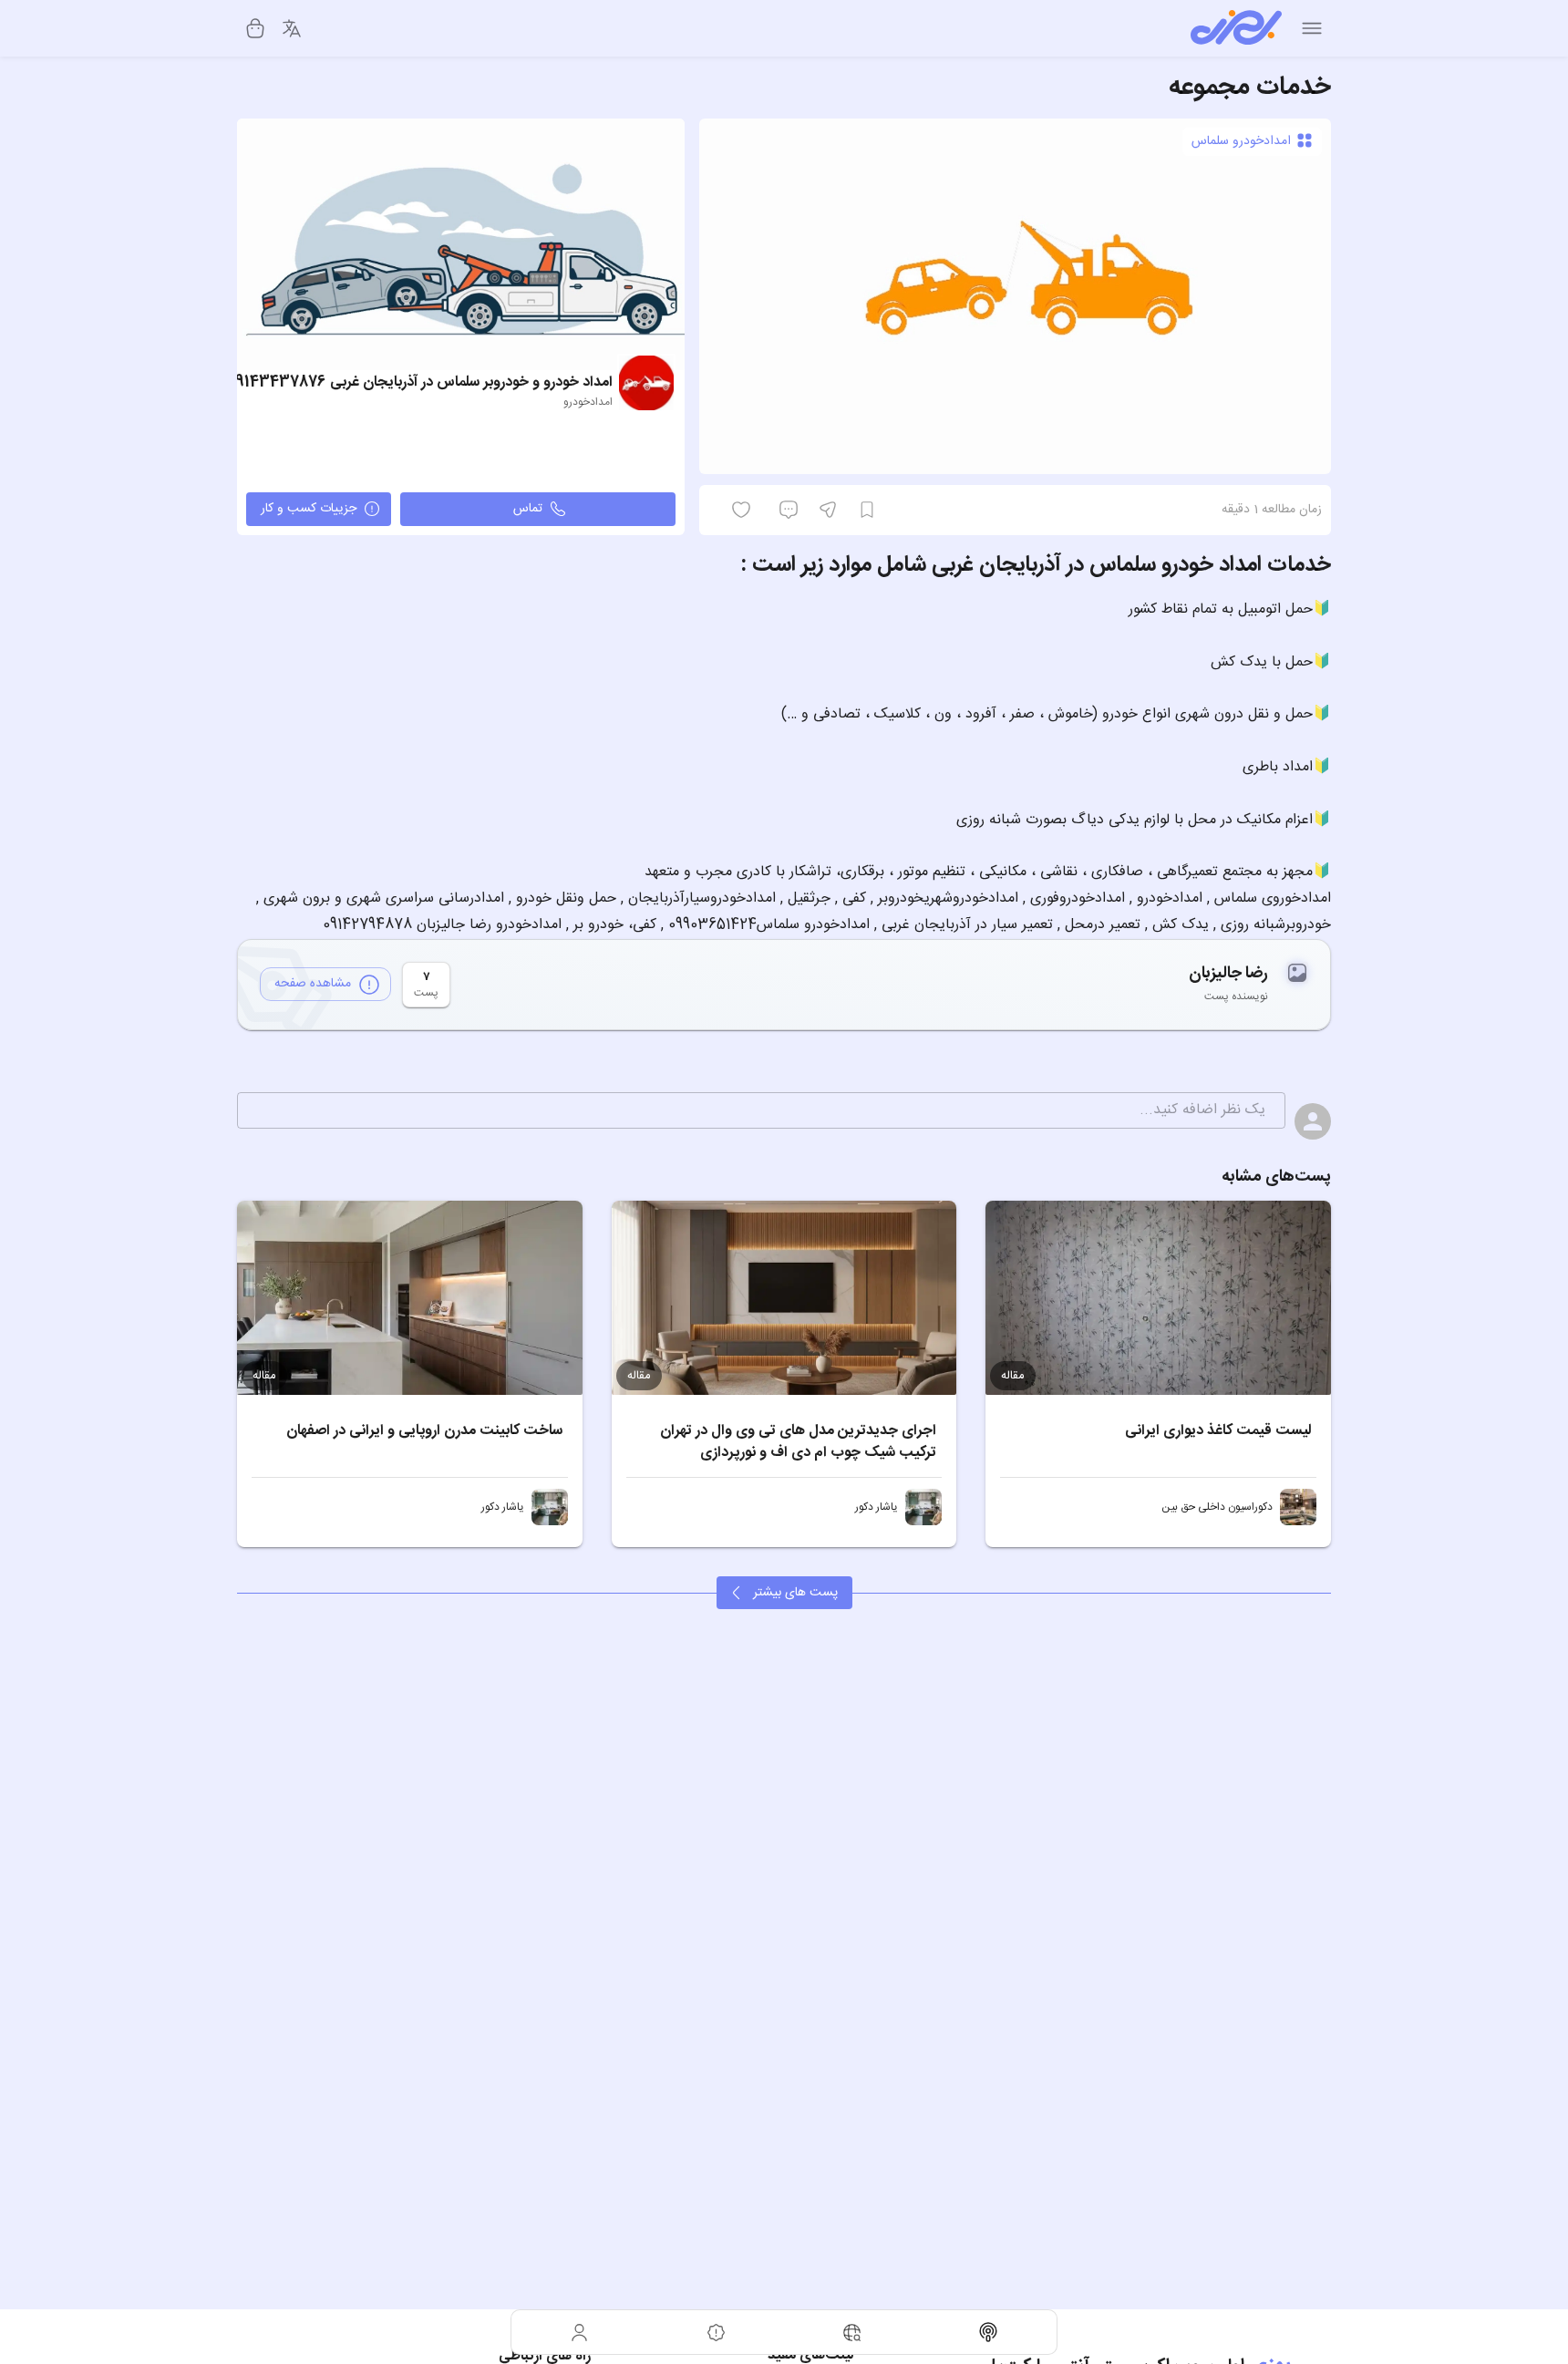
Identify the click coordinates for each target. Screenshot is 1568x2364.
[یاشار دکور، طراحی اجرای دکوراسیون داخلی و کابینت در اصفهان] (923, 1507)
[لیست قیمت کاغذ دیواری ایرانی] (1158, 1298)
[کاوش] (852, 2332)
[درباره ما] (717, 2332)
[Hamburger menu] (1312, 28)
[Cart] (255, 28)
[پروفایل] (580, 2332)
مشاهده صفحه (313, 984)
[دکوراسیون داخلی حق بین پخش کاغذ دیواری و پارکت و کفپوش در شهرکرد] (1298, 1507)
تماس (528, 509)
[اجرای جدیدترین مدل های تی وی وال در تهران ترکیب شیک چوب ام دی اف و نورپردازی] (784, 1298)
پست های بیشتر (795, 1593)
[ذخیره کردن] (867, 510)
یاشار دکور (877, 1507)
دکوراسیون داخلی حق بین (1217, 1507)
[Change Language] (292, 28)
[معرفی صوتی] (989, 2332)
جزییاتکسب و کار (309, 509)
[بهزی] (1236, 28)
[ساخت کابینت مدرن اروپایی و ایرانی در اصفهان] (410, 1298)
